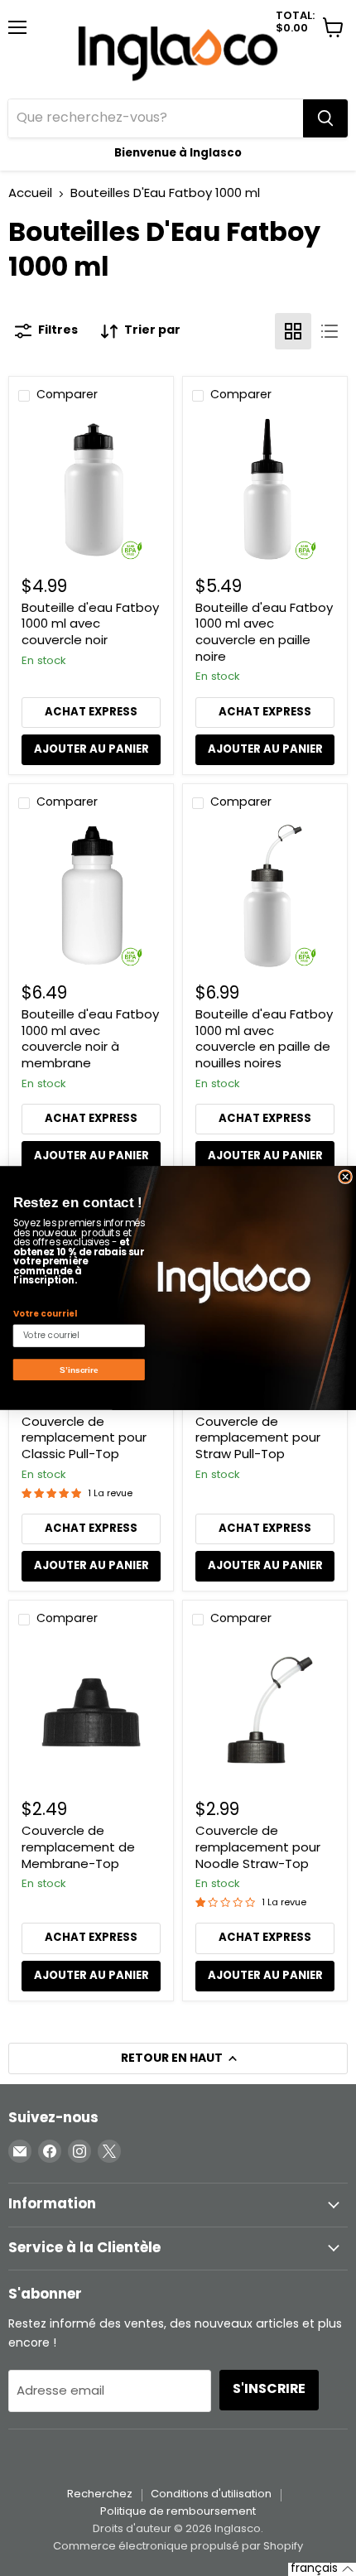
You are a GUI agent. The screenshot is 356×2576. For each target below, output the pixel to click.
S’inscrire (79, 1369)
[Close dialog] (345, 1177)
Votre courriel (45, 1314)
